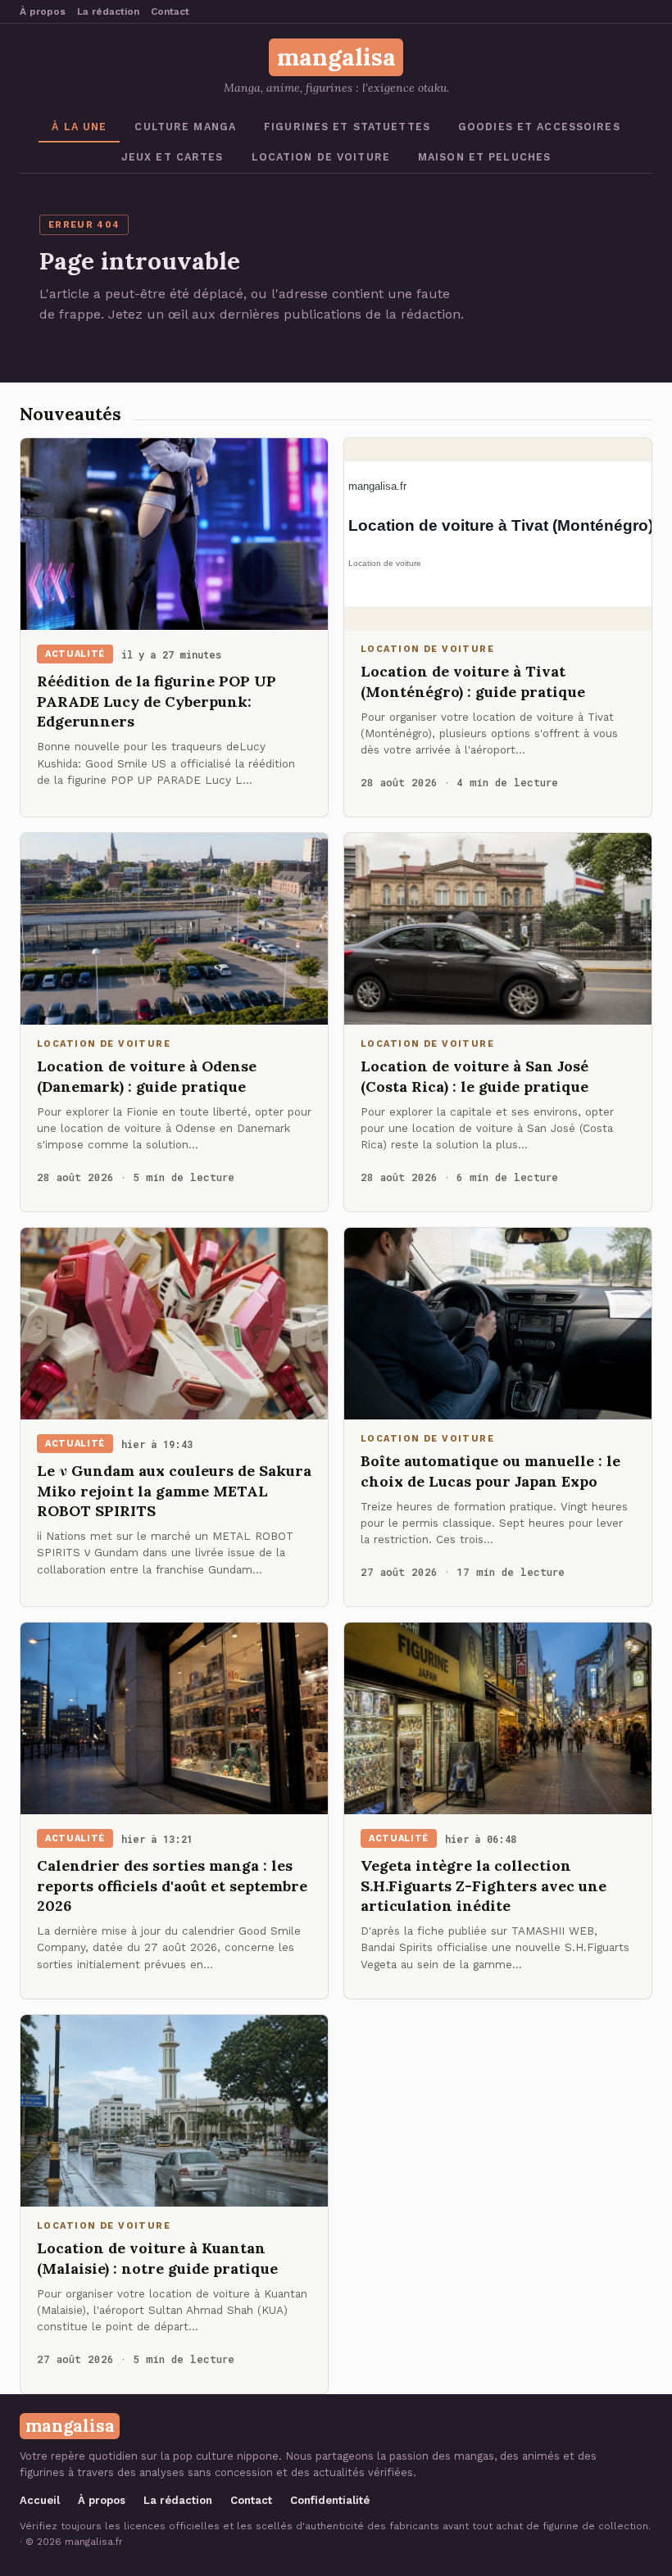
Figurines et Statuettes (347, 127)
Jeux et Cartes (173, 157)
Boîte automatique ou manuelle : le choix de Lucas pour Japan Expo (490, 1471)
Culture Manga (185, 127)
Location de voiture (321, 157)
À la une (79, 127)
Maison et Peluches (484, 157)
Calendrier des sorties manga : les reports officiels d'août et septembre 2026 (172, 1886)
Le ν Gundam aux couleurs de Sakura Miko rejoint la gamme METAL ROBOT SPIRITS (174, 1491)
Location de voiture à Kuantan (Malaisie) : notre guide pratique (157, 2258)
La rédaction (108, 11)
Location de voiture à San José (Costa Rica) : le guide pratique (474, 1076)
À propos (43, 11)
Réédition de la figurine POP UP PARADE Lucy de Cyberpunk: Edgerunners (157, 701)
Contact (170, 11)
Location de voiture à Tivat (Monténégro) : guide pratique (473, 681)
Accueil (40, 2500)
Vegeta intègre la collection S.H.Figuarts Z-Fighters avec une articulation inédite (484, 1886)
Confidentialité (330, 2500)
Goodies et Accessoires (539, 127)
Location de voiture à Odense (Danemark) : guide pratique (147, 1076)
